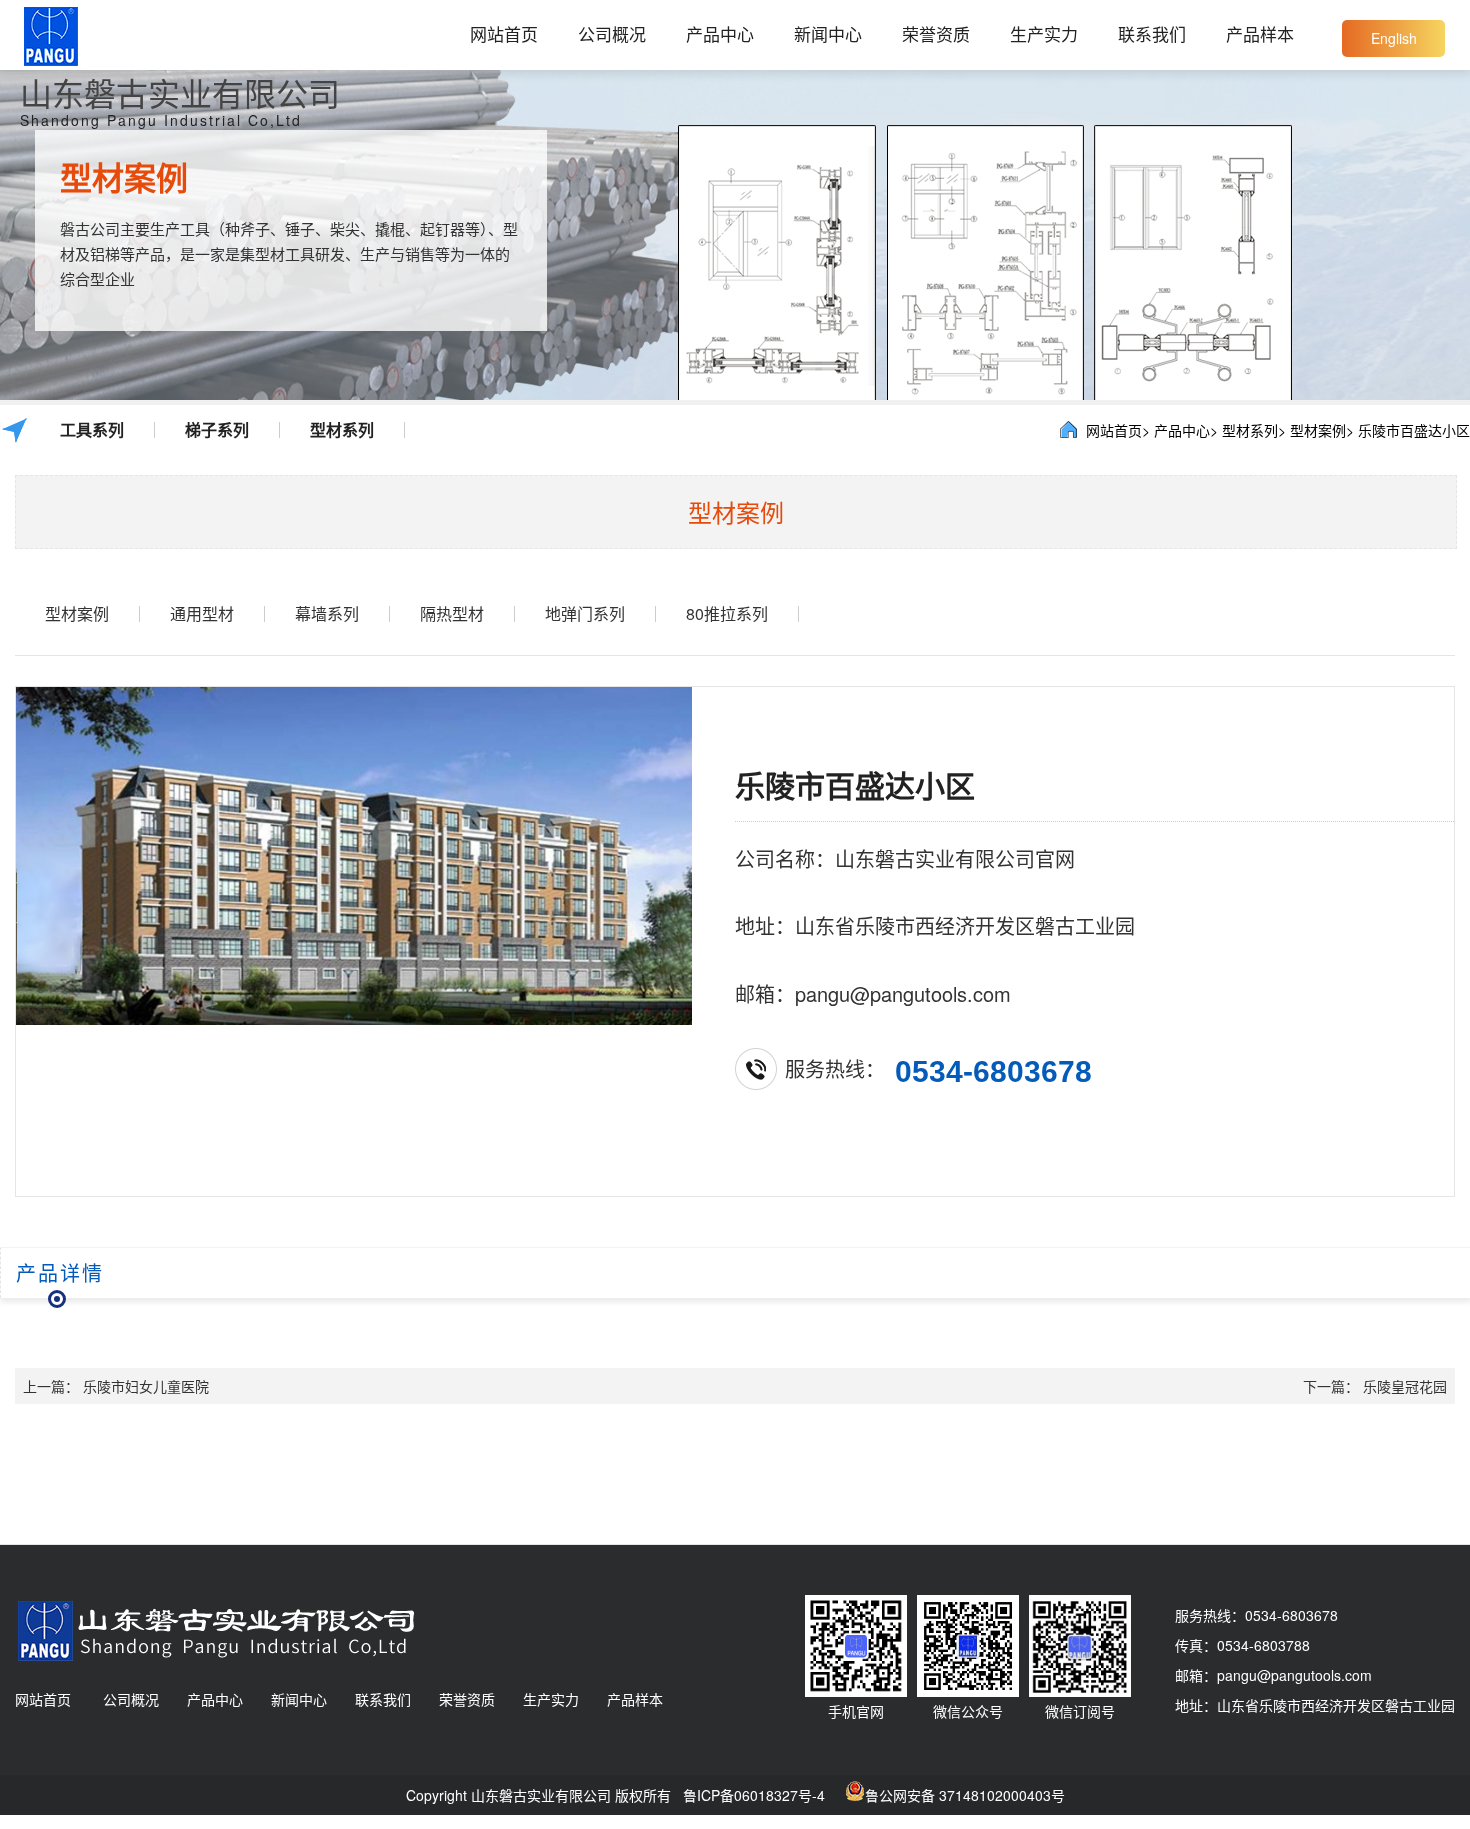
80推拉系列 (727, 614)
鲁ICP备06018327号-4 (754, 1795)
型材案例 (77, 614)
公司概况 (612, 33)
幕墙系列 (327, 614)
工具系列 (92, 430)
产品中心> (1186, 430)
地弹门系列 (585, 614)
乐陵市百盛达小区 (1414, 430)
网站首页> (1118, 430)
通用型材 (202, 614)
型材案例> (1322, 430)
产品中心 (720, 33)
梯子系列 (217, 430)
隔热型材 (452, 614)
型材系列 (342, 430)
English (1394, 38)
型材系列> (1254, 430)
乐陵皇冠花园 (1405, 1386)
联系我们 (1152, 33)
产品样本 (1260, 33)
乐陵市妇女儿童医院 (146, 1386)
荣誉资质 (936, 33)
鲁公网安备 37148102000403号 (965, 1795)
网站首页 (504, 33)
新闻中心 (828, 33)
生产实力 (1044, 33)
